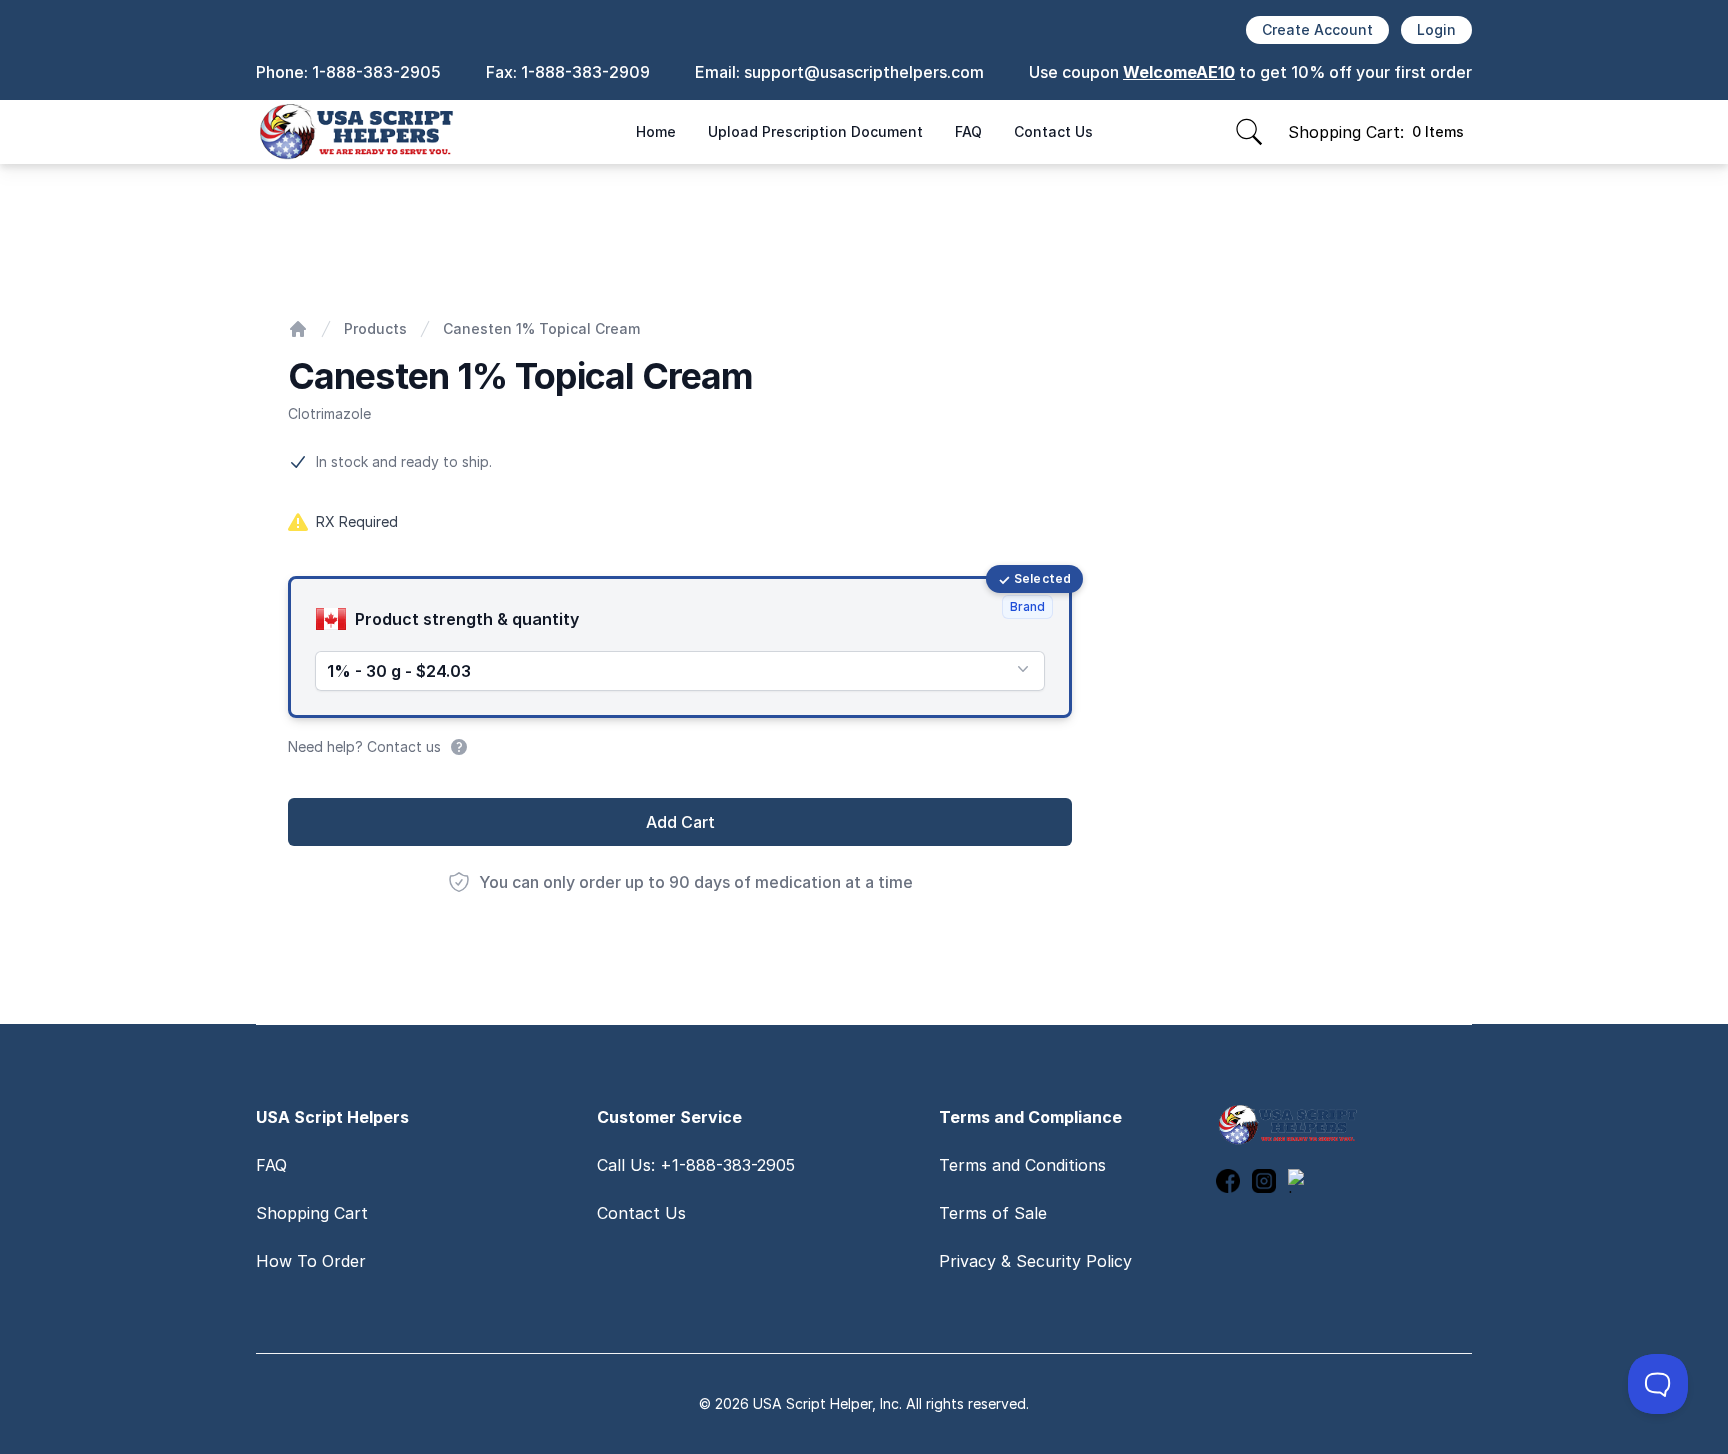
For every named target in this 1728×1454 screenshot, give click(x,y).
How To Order (311, 1261)
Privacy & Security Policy (1035, 1261)
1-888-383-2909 (585, 72)
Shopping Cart (312, 1213)
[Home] (298, 329)
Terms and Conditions (1022, 1165)
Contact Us (1053, 131)
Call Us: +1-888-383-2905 (696, 1165)
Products (375, 328)
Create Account (1317, 29)
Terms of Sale (993, 1213)
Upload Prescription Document (815, 131)
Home (656, 131)
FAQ (968, 131)
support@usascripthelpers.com (864, 72)
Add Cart (680, 822)
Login (1436, 29)
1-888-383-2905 (376, 72)
